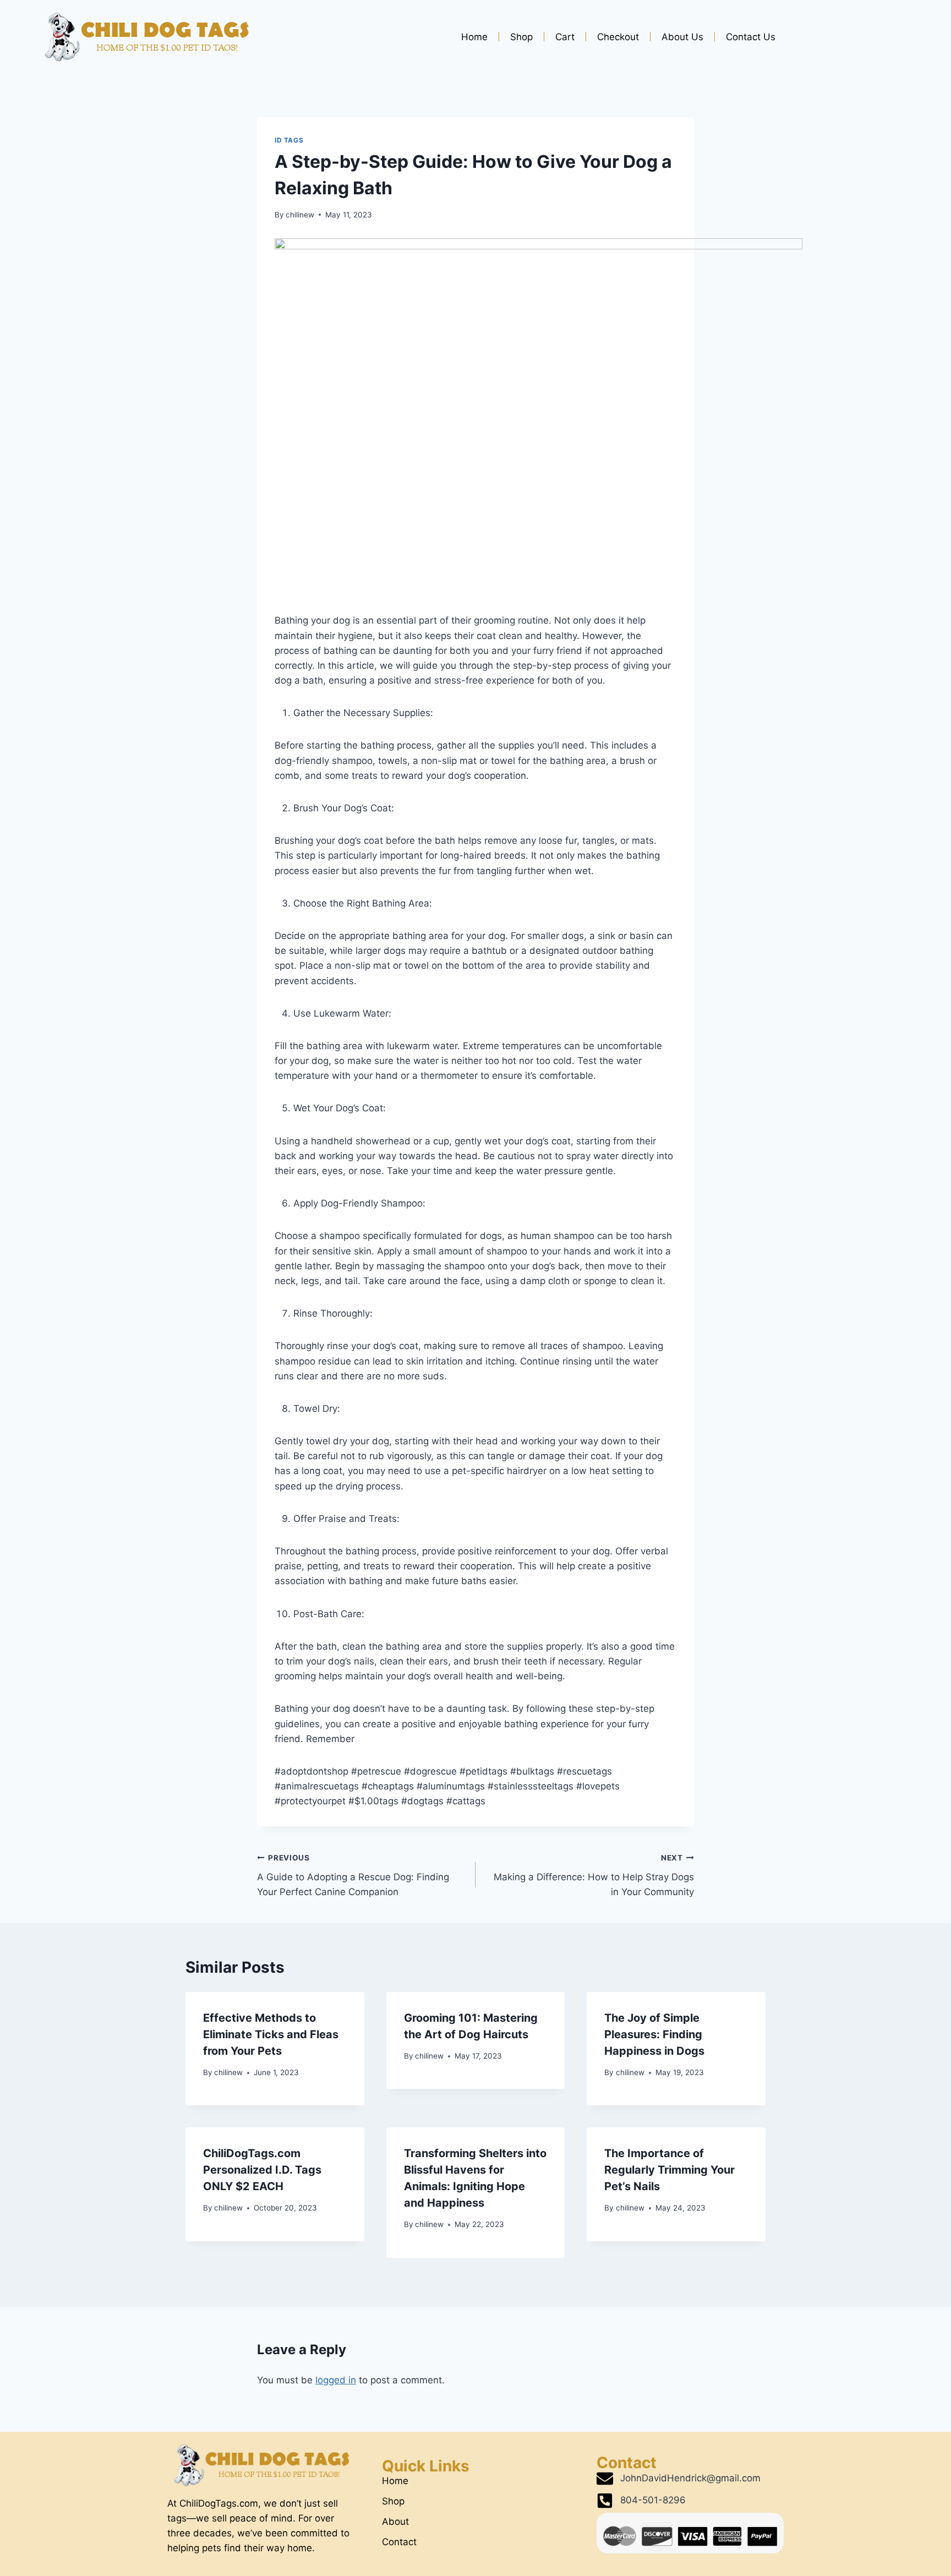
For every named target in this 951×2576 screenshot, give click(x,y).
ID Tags (289, 140)
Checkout (618, 37)
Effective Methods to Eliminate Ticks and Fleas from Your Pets (271, 2034)
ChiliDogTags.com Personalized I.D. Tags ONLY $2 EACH (262, 2170)
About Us (682, 37)
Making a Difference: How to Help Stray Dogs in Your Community (594, 1875)
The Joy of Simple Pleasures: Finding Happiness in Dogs (654, 2034)
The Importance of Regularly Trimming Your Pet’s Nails (669, 2170)
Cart (565, 37)
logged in (336, 2380)
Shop (521, 37)
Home (474, 37)
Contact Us (751, 37)
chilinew (300, 215)
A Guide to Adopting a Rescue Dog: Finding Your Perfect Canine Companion (353, 1875)
